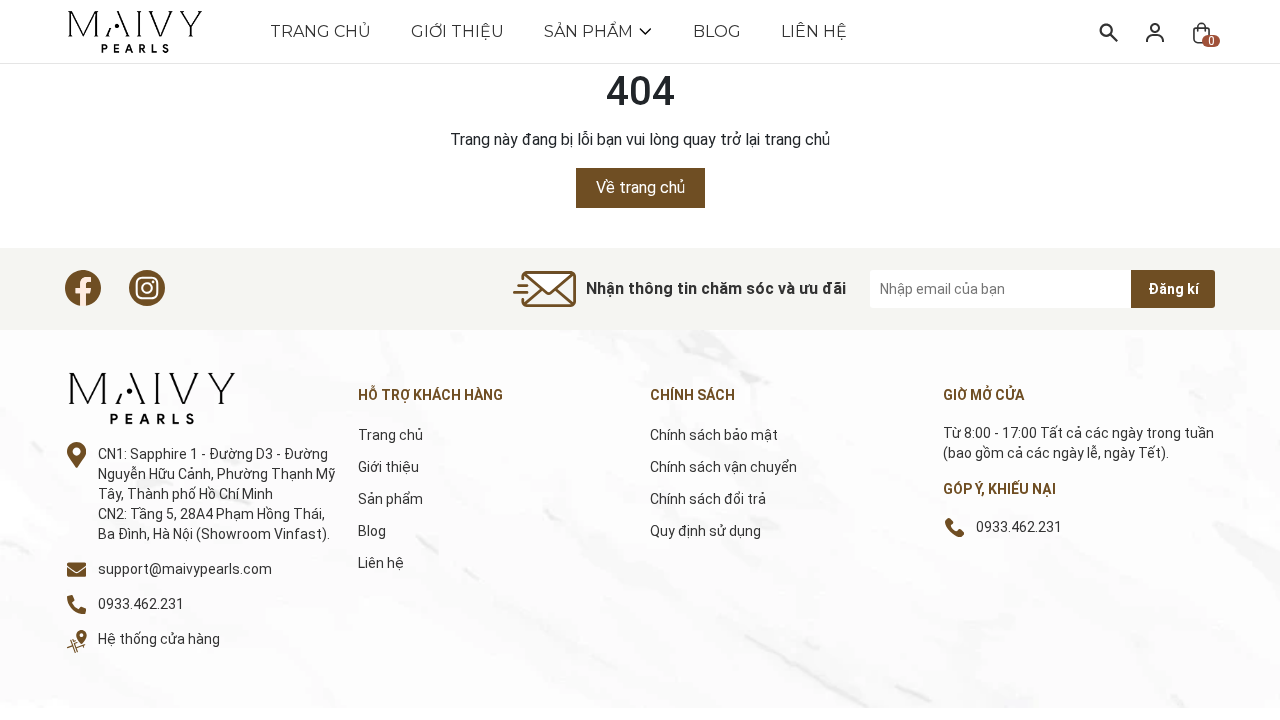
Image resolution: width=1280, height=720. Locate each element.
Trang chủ (320, 31)
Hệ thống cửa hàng (159, 639)
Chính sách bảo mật (714, 435)
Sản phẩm (588, 31)
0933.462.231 (141, 604)
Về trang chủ (640, 187)
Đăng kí (1173, 289)
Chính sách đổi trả (708, 499)
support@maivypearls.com (185, 569)
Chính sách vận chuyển (723, 467)
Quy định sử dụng (705, 531)
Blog (717, 31)
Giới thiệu (457, 31)
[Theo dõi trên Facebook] (83, 288)
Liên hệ (814, 31)
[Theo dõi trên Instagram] (147, 288)
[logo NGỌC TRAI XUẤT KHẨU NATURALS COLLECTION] (174, 398)
